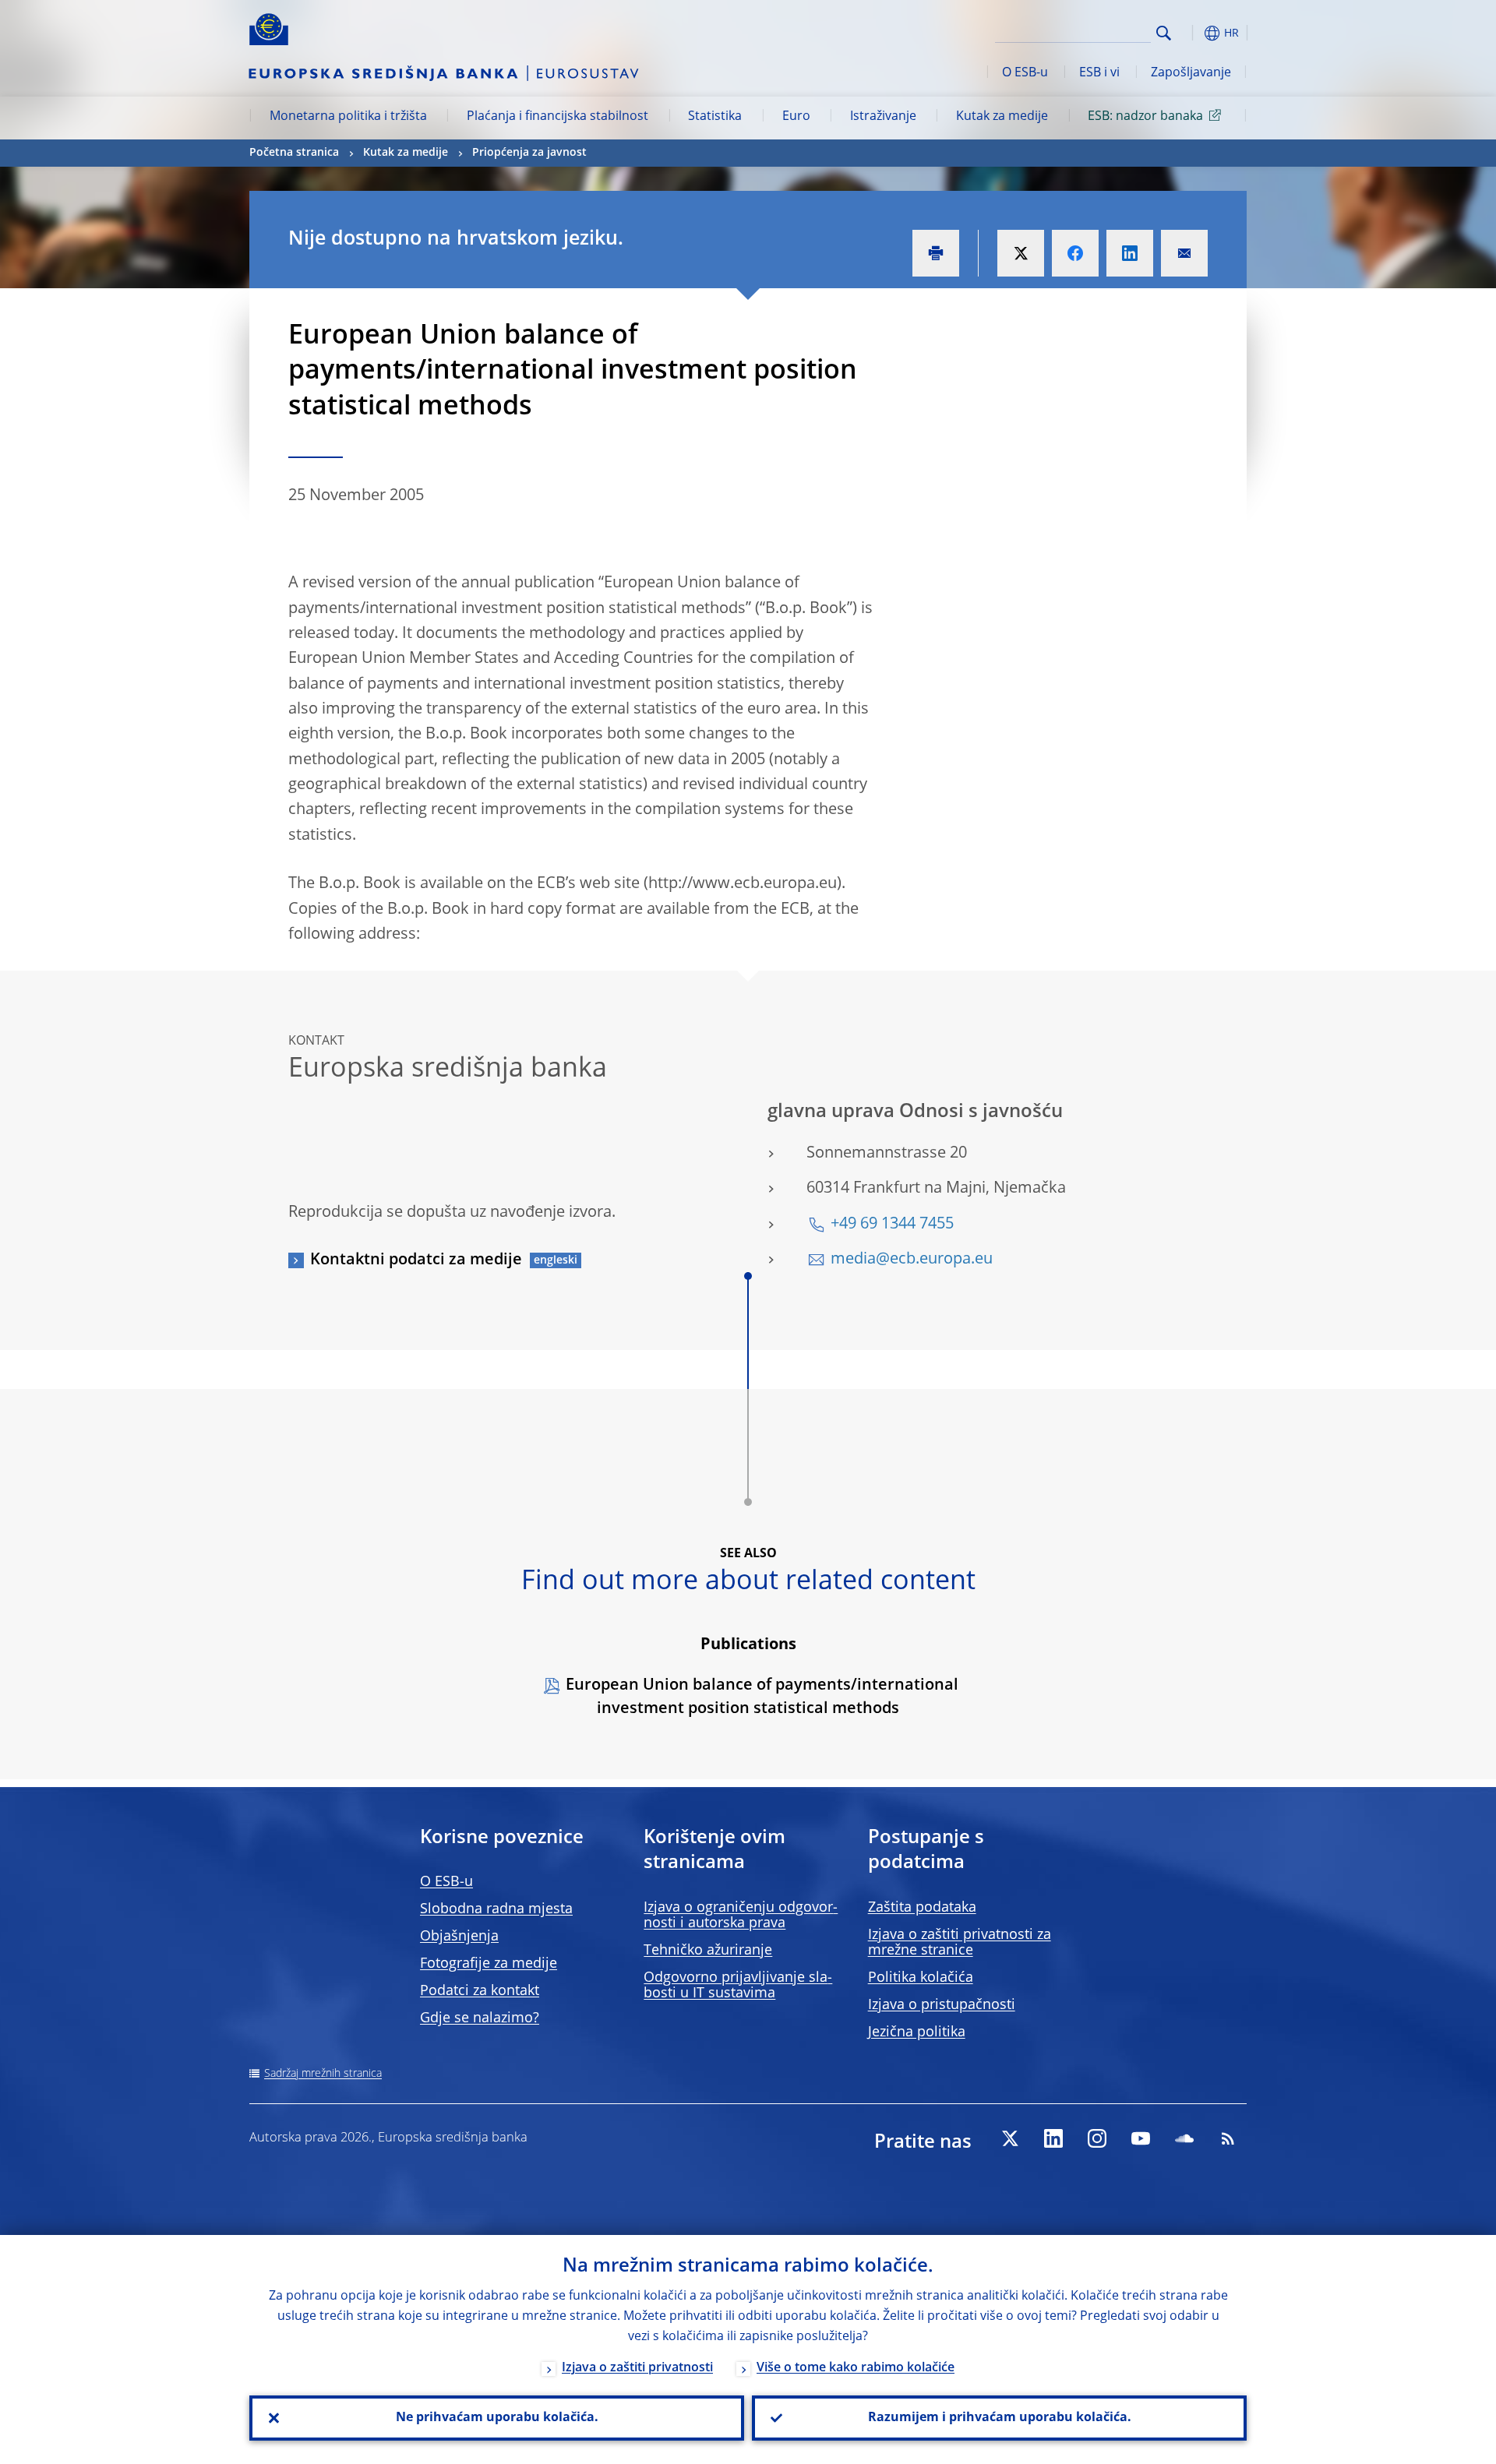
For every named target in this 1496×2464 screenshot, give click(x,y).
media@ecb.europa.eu (912, 1260)
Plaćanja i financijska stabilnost (557, 117)
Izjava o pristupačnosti (942, 2005)
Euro (796, 117)
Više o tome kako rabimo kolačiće (856, 2368)
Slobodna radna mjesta (496, 1909)
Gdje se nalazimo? (480, 2018)
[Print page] (936, 253)
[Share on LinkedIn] (1130, 253)
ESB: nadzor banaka (1145, 117)
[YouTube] (1141, 2138)
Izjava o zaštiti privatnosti (637, 2368)
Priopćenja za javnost (529, 153)
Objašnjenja (459, 1937)
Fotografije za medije (489, 1964)
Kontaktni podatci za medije (416, 1260)
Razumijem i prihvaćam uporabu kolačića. (1000, 2418)
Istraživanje (883, 117)
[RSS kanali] (1228, 2138)
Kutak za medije (1002, 117)
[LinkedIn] (1053, 2138)
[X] (1010, 2138)
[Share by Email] (1184, 253)
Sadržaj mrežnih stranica (323, 2074)
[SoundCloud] (1184, 2138)
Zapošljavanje (1191, 73)
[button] (1192, 33)
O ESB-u (1025, 73)
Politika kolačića (921, 1978)
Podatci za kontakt (480, 1991)
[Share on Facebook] (1075, 253)
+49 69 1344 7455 (892, 1225)
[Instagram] (1097, 2138)
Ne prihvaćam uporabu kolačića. (497, 2418)
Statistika (715, 117)
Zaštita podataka (922, 1908)
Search (1164, 33)
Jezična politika (917, 2032)
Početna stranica (294, 153)
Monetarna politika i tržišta (348, 117)
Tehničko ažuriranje (708, 1951)
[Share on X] (1021, 253)
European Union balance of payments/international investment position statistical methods (762, 1697)
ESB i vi (1099, 73)
